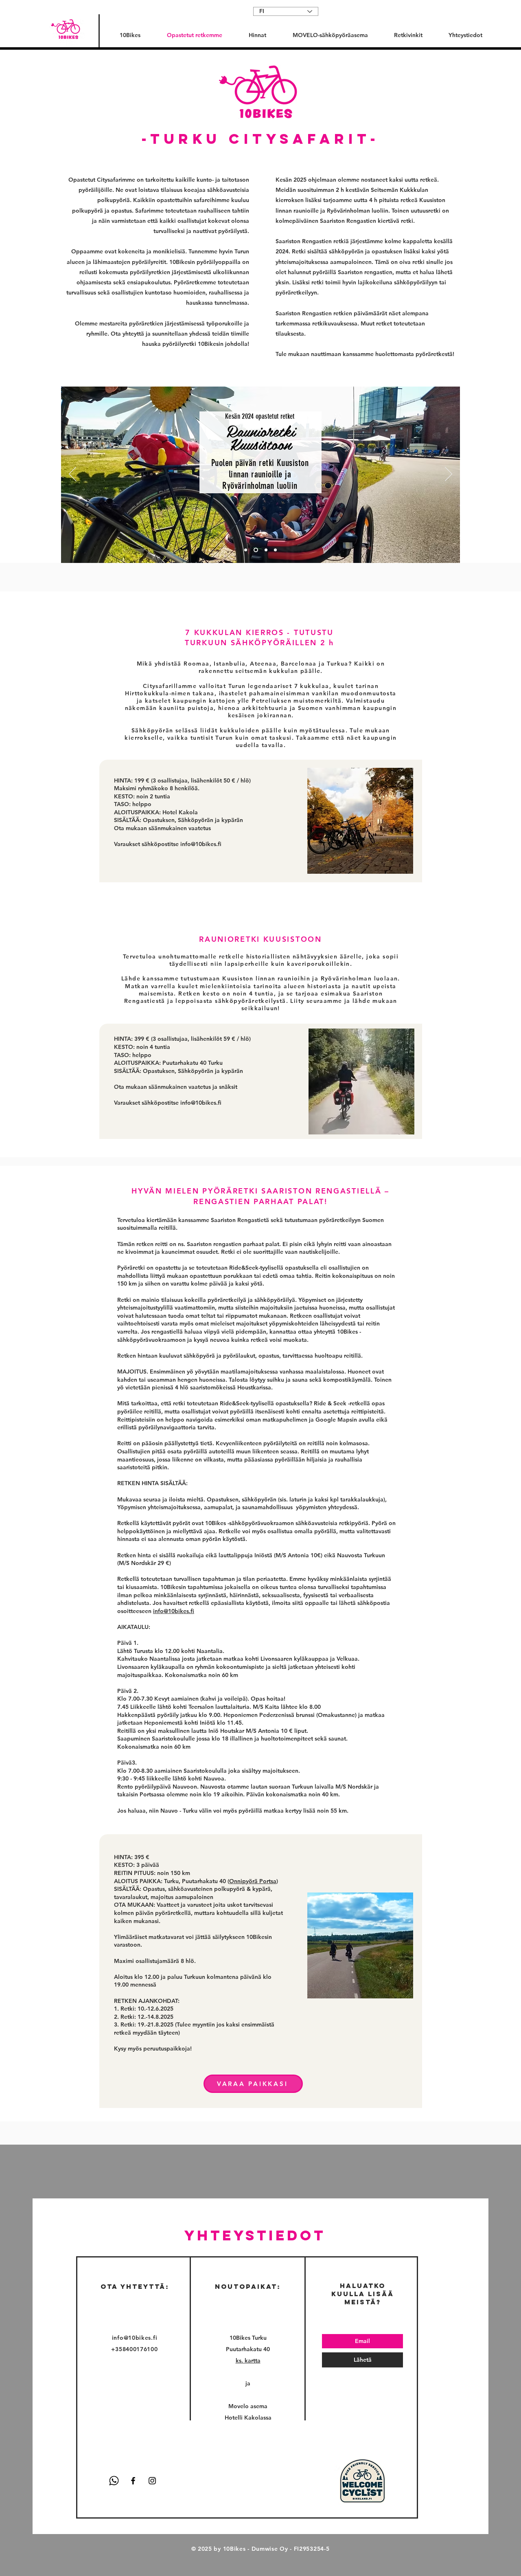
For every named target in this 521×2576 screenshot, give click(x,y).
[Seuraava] (449, 475)
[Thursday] (265, 550)
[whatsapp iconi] (114, 2481)
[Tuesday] (255, 550)
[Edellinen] (72, 475)
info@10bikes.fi (201, 844)
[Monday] (275, 550)
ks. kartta (248, 2361)
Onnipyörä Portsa (253, 1881)
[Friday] (246, 550)
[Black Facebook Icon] (133, 2481)
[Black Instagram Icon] (152, 2481)
